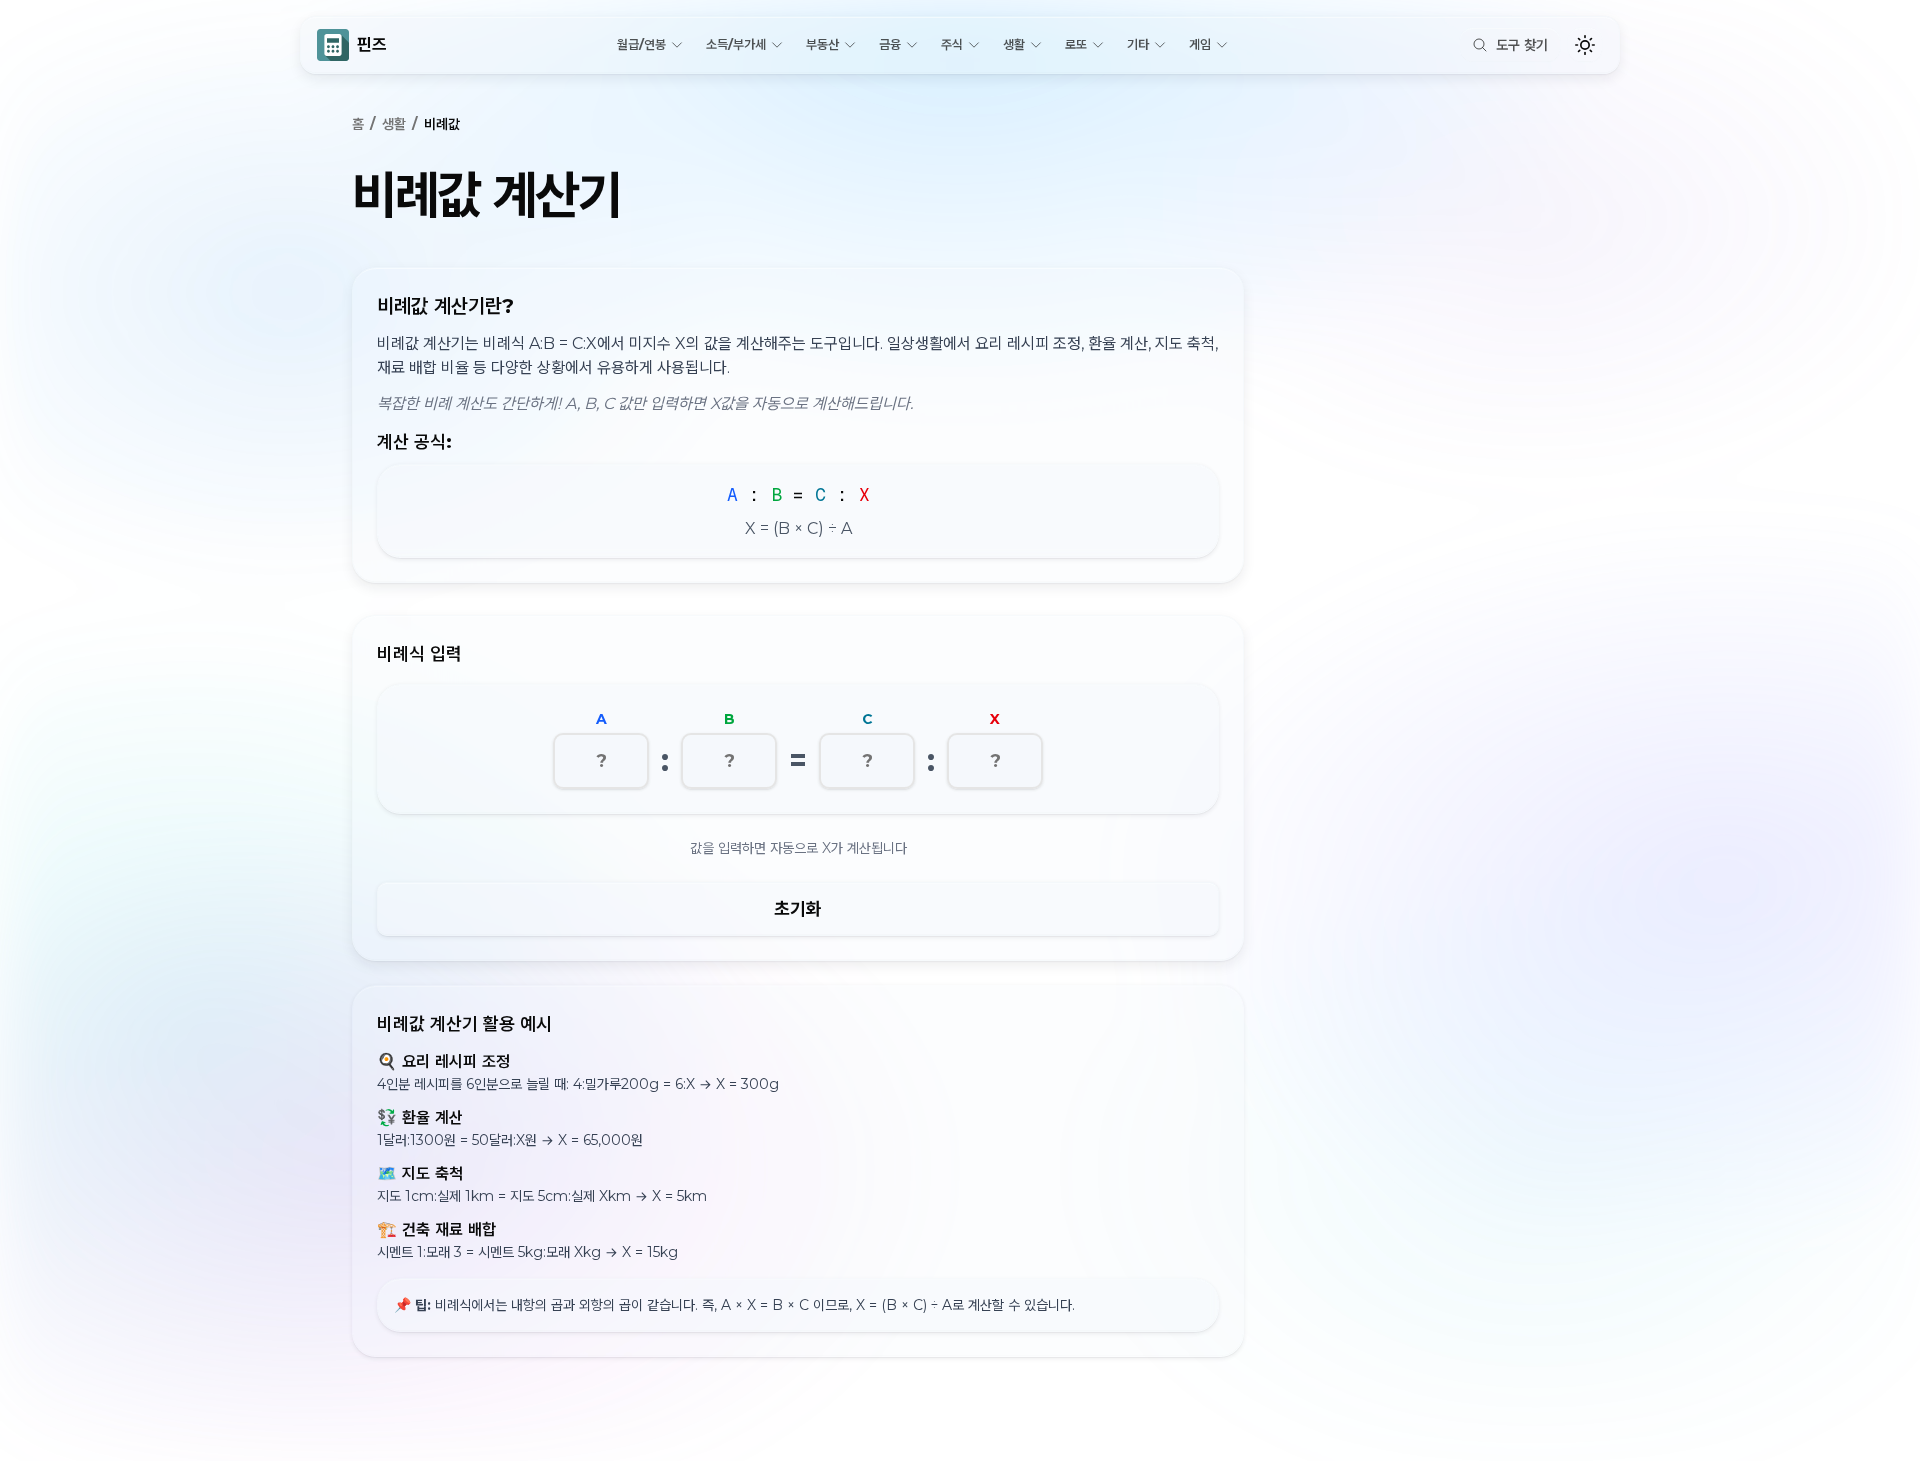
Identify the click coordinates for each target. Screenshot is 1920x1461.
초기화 (798, 909)
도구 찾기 (1522, 45)
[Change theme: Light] (1585, 45)
